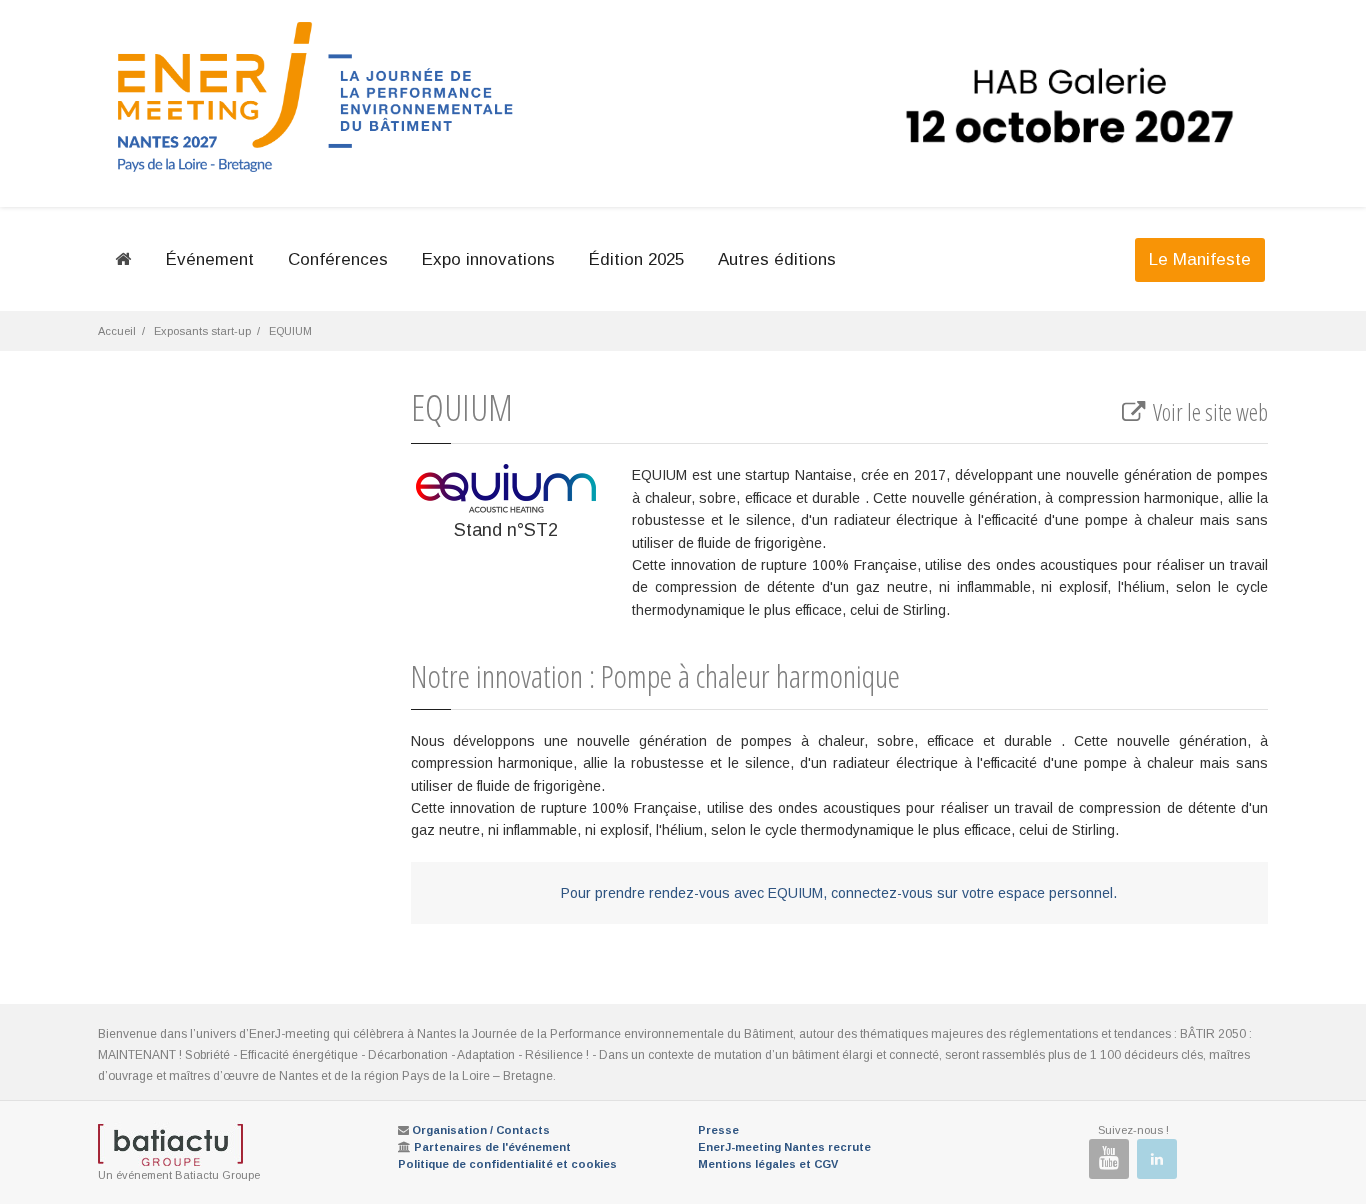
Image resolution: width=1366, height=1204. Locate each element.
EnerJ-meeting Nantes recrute (784, 1147)
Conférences (338, 259)
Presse (718, 1130)
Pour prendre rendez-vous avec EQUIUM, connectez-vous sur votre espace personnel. (839, 893)
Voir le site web (1208, 412)
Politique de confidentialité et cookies (507, 1164)
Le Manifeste (1200, 259)
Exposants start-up (202, 331)
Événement (210, 259)
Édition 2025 (636, 259)
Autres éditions (777, 259)
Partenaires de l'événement (492, 1147)
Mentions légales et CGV (768, 1164)
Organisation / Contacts (481, 1130)
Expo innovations (488, 259)
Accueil (117, 331)
